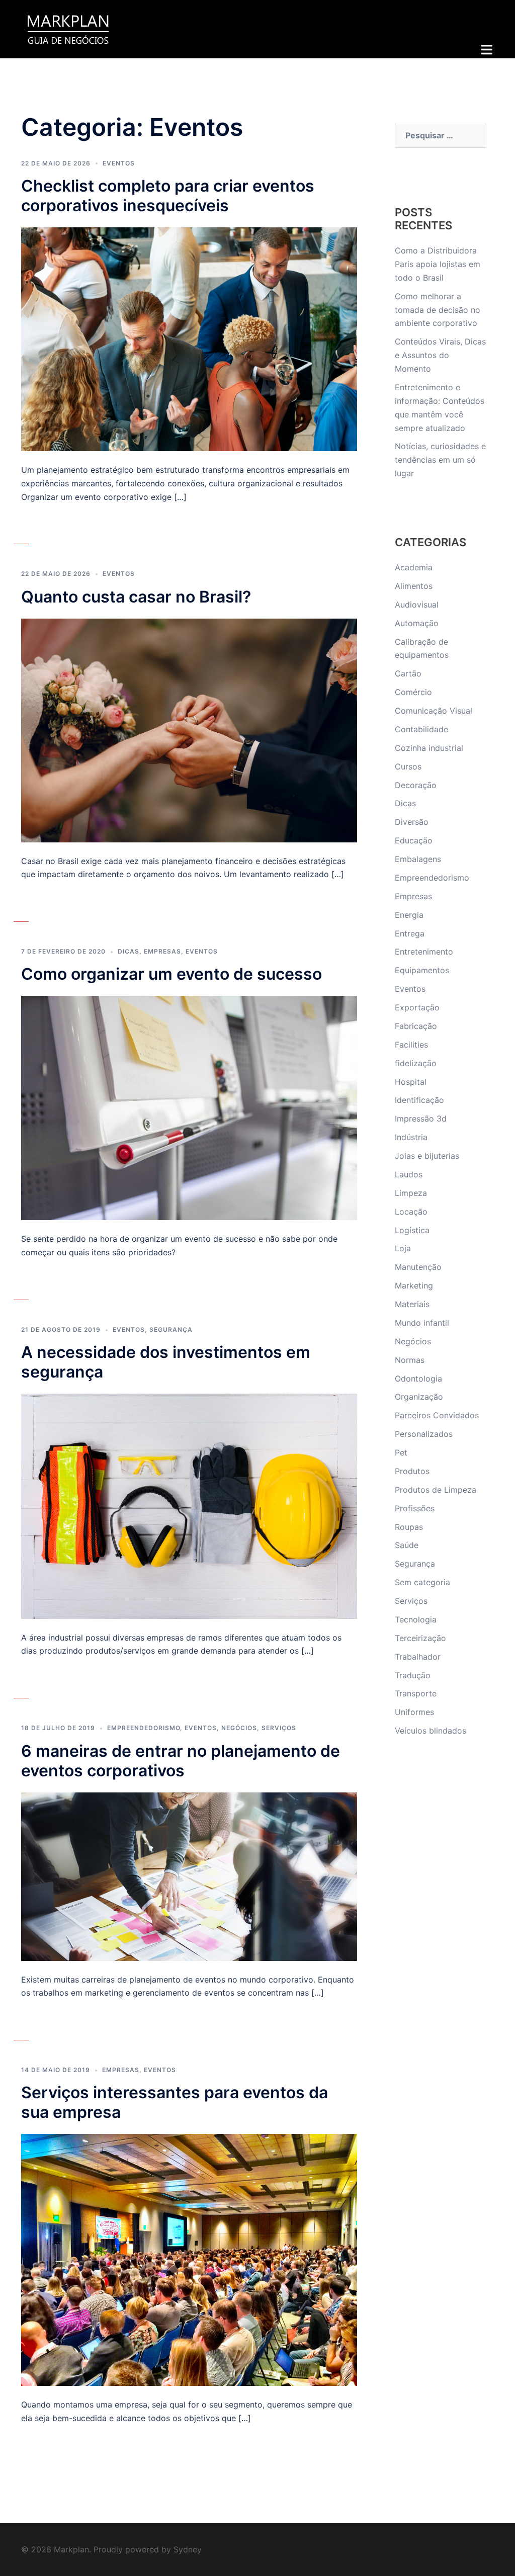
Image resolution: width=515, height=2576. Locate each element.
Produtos (412, 1471)
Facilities (411, 1045)
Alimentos (414, 586)
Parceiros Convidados (437, 1415)
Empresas (162, 951)
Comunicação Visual (434, 711)
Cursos (408, 766)
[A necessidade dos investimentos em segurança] (189, 1505)
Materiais (412, 1304)
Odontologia (418, 1379)
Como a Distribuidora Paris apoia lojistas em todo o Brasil (438, 264)
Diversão (412, 822)
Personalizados (424, 1434)
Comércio (413, 692)
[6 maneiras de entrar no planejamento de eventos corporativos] (189, 1875)
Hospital (411, 1082)
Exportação (417, 1007)
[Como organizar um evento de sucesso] (189, 1107)
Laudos (409, 1174)
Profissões (415, 1508)
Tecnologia (416, 1619)
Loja (403, 1248)
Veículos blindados (431, 1731)
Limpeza (411, 1193)
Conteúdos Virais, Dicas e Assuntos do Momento (440, 355)
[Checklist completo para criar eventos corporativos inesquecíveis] (189, 338)
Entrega (410, 933)
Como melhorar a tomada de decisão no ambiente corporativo (438, 310)
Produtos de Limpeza (436, 1490)
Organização (419, 1397)
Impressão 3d (421, 1119)
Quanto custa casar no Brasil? (136, 597)
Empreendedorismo (144, 1728)
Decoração (416, 785)
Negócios (239, 1728)
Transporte (416, 1693)
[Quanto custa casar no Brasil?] (189, 729)
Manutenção (418, 1267)
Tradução (413, 1675)
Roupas (409, 1527)
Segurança (171, 1329)
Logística (412, 1230)
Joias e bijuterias (427, 1156)
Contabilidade (421, 729)
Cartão (408, 673)
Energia (409, 915)
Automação (417, 623)
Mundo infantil (422, 1323)
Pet (401, 1452)
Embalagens (418, 859)
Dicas (128, 951)
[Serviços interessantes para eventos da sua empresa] (189, 2259)
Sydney (188, 2549)
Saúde (407, 1545)
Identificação (419, 1100)
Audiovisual (417, 605)
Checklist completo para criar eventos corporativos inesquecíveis (168, 196)
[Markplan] (68, 28)
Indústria (411, 1137)
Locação (411, 1212)
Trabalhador (418, 1657)
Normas (410, 1360)
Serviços (279, 1728)
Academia (414, 567)
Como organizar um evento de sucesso (171, 974)
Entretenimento (424, 952)
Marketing (414, 1285)
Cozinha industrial (429, 748)
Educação (414, 840)
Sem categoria (422, 1582)
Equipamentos (422, 970)
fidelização (416, 1063)
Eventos (119, 163)
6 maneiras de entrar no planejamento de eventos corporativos (181, 1761)
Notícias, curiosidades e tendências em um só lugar (440, 460)
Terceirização (420, 1638)
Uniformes (414, 1712)
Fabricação (416, 1026)
